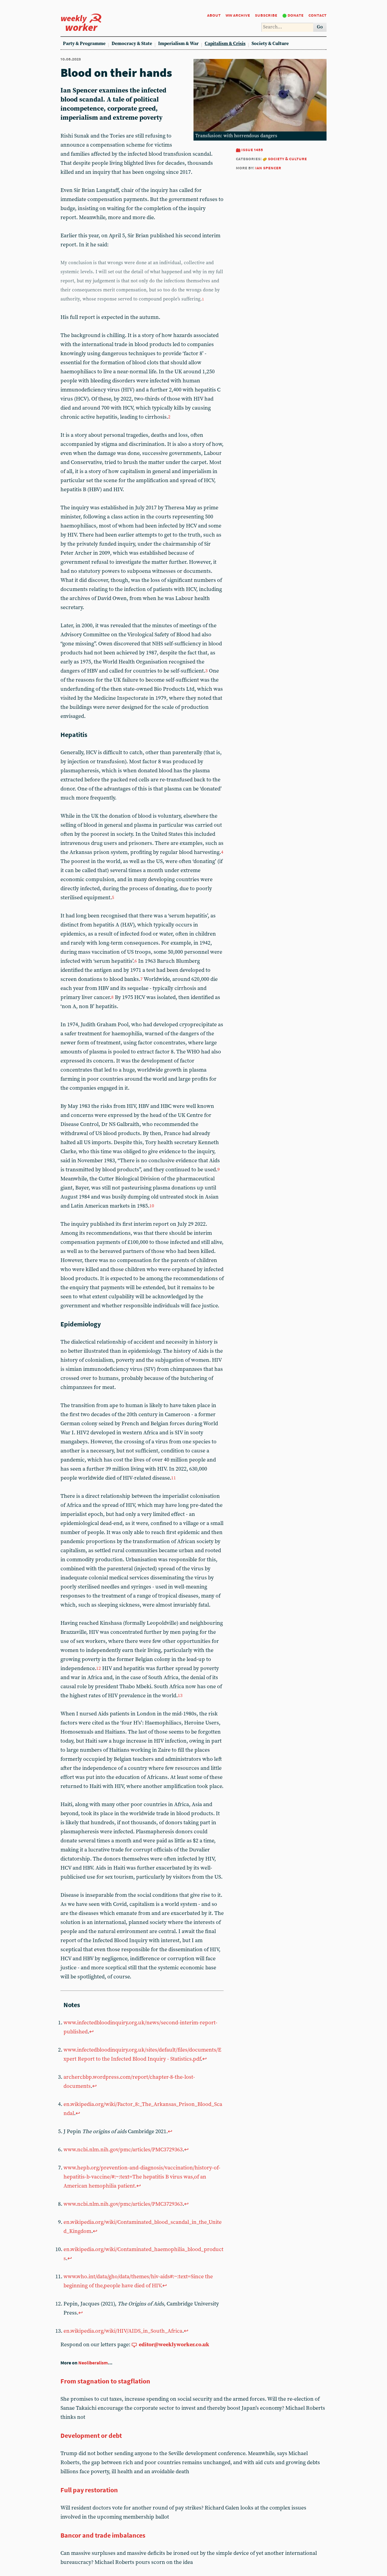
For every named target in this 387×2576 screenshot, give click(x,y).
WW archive (238, 15)
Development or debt (91, 2435)
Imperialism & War (178, 44)
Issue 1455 (252, 149)
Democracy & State (132, 44)
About (214, 15)
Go (320, 27)
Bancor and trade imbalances (103, 2535)
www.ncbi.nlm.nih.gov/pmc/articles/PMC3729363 (123, 2150)
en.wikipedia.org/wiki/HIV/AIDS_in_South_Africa (123, 2331)
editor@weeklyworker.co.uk (174, 2345)
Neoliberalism (93, 2363)
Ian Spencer (268, 168)
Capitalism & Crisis (225, 44)
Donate (296, 15)
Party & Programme (84, 44)
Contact (317, 15)
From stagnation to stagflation (105, 2381)
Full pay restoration (89, 2490)
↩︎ (91, 2032)
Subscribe (266, 15)
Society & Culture (270, 44)
